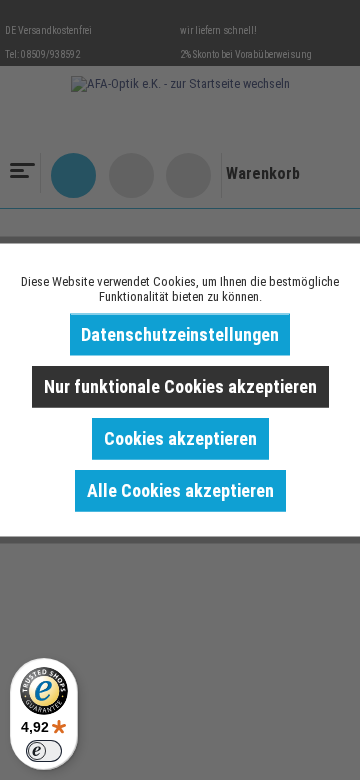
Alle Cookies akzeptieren (180, 490)
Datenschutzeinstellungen (180, 334)
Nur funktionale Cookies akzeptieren (180, 386)
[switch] (44, 751)
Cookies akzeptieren (180, 438)
